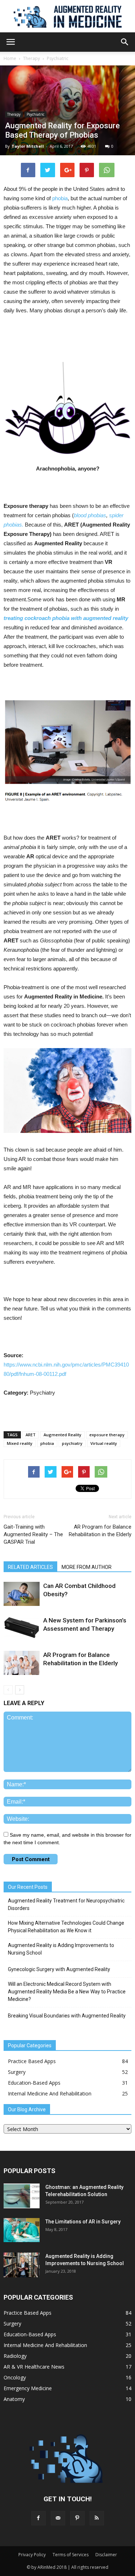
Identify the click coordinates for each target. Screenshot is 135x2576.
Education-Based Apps (34, 2083)
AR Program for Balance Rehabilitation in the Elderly (100, 1531)
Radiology (15, 2356)
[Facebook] (39, 2518)
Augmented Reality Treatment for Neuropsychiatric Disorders (66, 1904)
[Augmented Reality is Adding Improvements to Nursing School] (22, 2265)
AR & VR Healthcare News (34, 2367)
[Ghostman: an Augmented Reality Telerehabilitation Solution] (22, 2196)
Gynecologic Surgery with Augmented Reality (59, 1969)
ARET (31, 1435)
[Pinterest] (77, 2518)
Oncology (15, 2377)
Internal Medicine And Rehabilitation (50, 2093)
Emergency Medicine (28, 2388)
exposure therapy (107, 1435)
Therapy (31, 58)
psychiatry (72, 1443)
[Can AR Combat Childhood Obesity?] (22, 1594)
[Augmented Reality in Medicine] (68, 17)
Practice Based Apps (32, 2061)
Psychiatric (58, 58)
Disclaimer (106, 2555)
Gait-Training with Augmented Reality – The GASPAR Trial (33, 1534)
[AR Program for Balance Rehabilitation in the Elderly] (22, 1663)
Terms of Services (71, 2555)
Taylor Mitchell (28, 146)
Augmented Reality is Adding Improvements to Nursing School (61, 1949)
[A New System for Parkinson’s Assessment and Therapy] (22, 1627)
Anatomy (14, 2399)
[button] (125, 42)
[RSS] (97, 2518)
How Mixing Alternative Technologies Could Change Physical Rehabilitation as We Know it (66, 1927)
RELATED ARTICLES (30, 1567)
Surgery (17, 2072)
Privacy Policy (32, 2555)
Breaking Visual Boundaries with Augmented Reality (67, 2016)
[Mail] (58, 2518)
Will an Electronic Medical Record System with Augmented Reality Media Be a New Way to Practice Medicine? (67, 1992)
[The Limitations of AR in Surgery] (22, 2230)
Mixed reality (20, 1443)
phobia (60, 198)
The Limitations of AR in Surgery (83, 2222)
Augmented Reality (62, 1435)
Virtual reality (104, 1443)
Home (10, 58)
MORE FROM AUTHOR (87, 1567)
